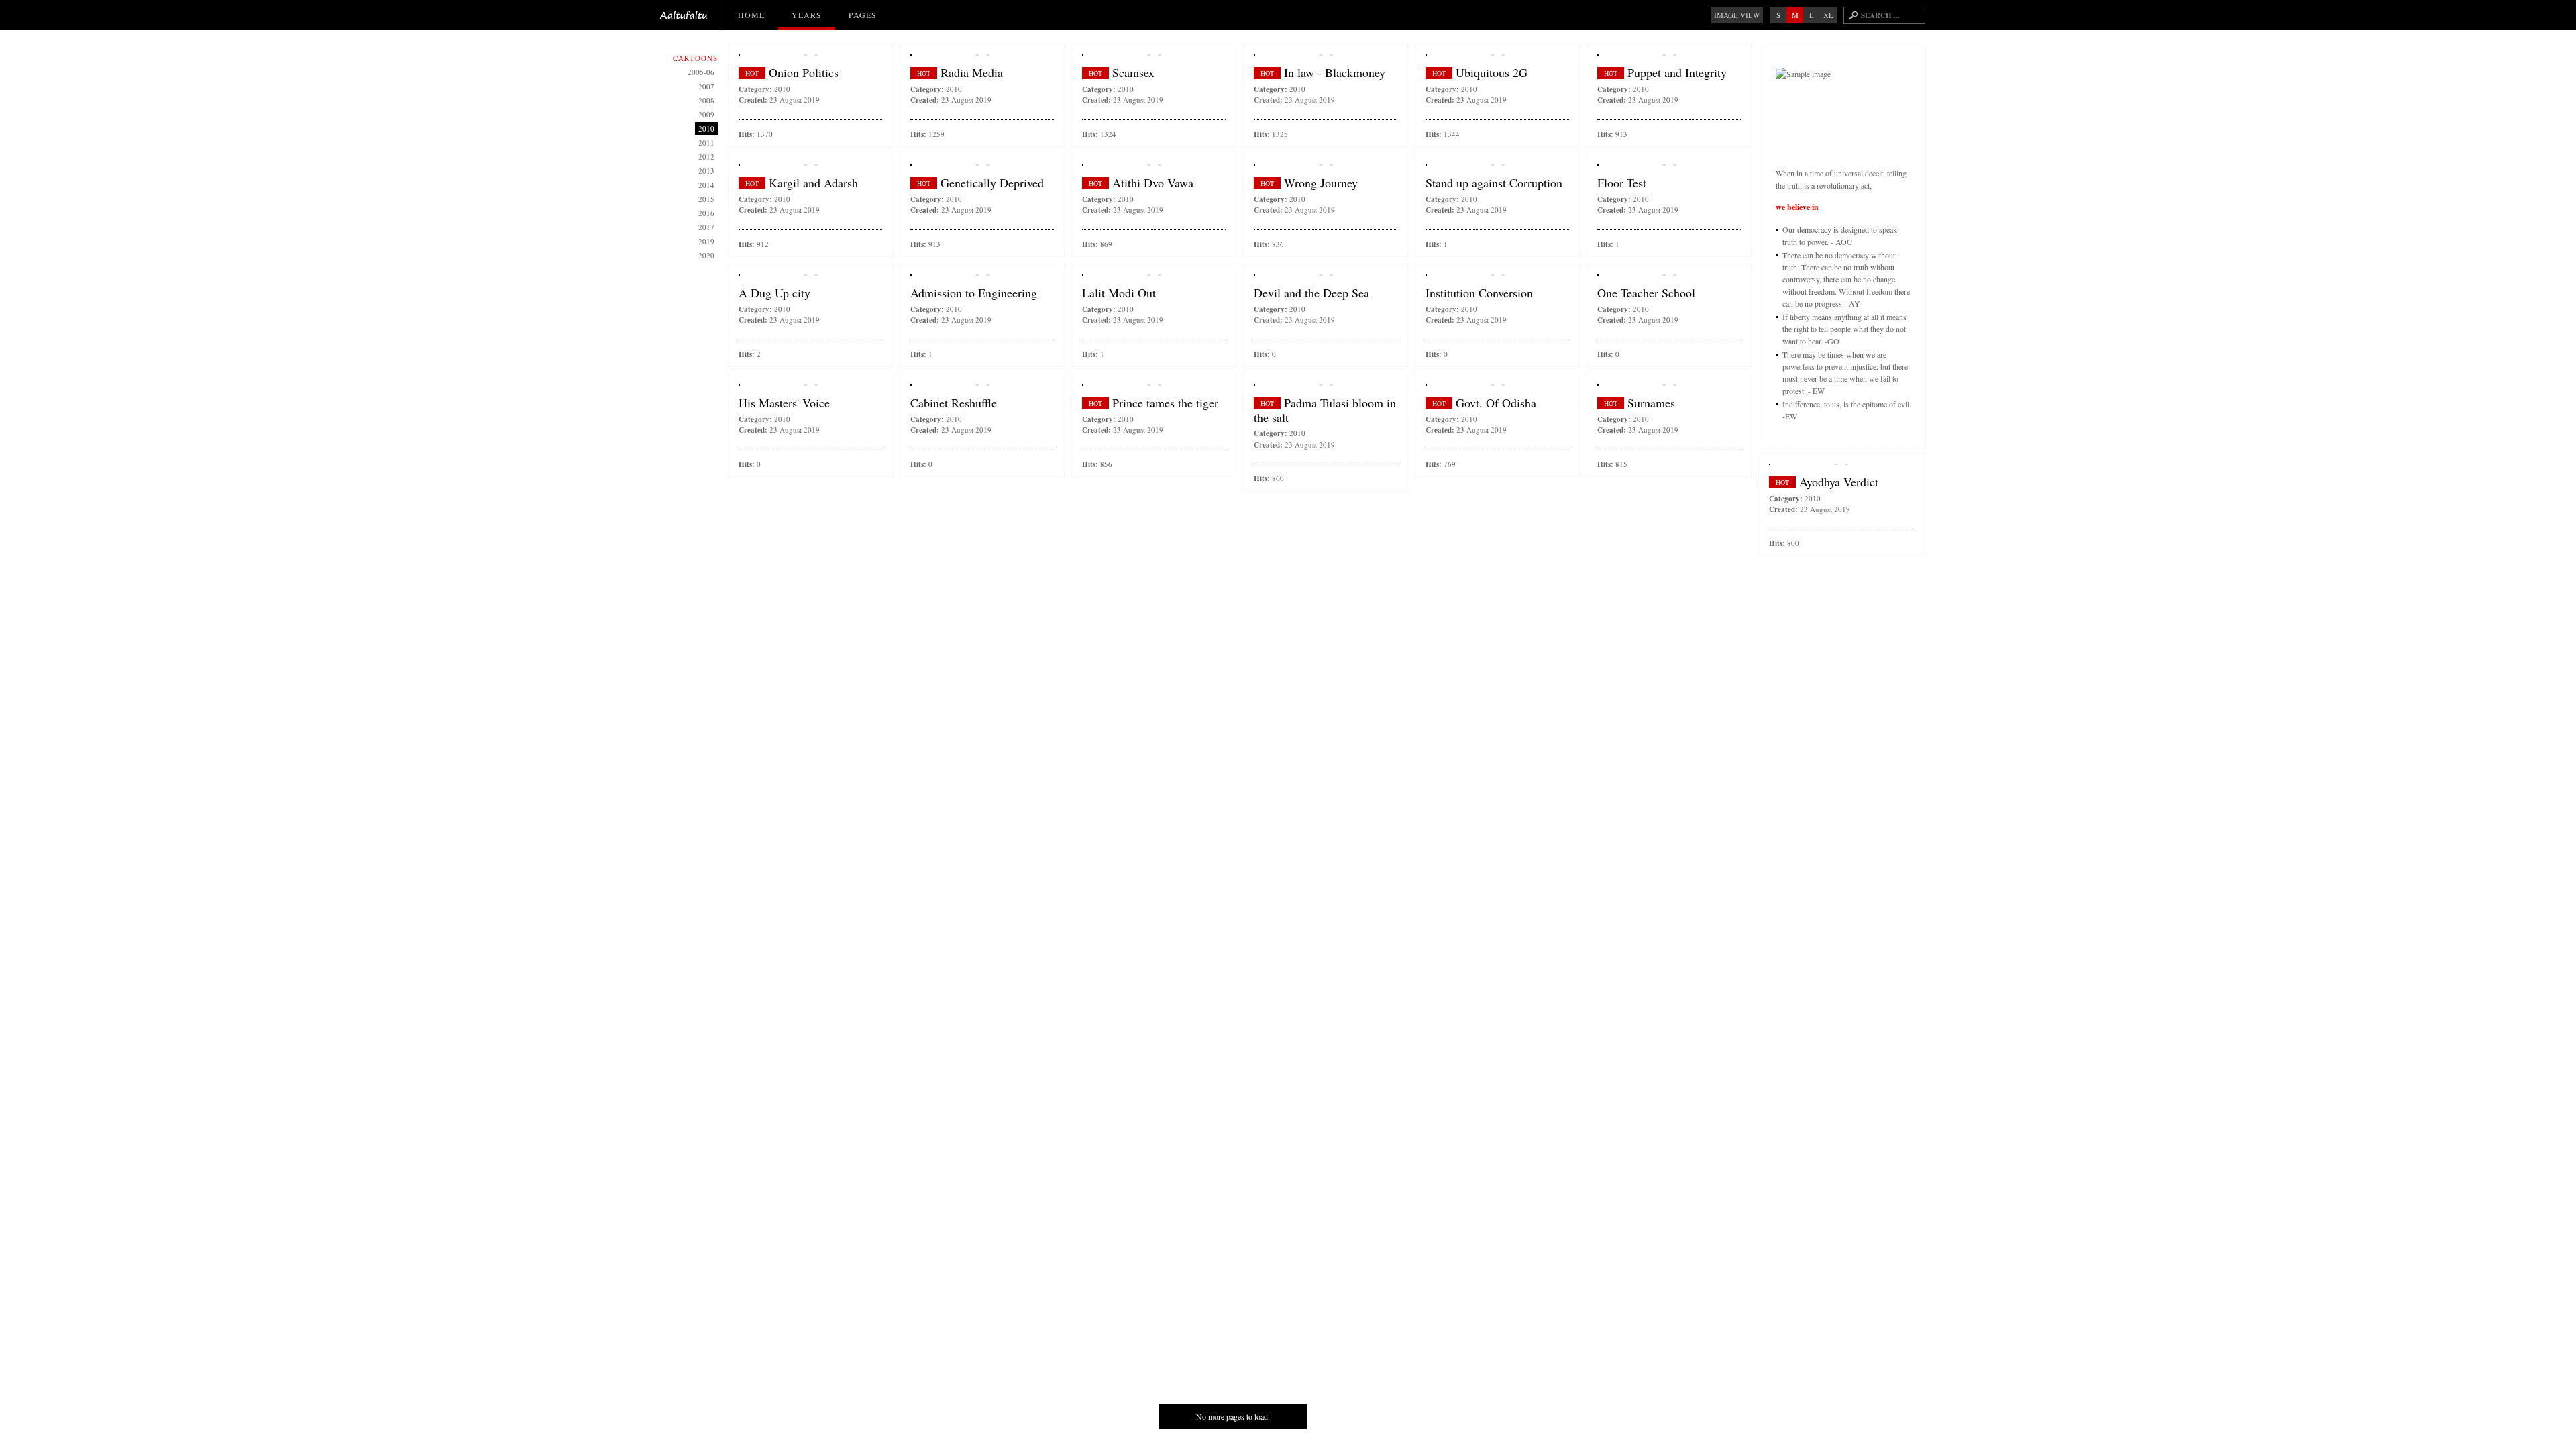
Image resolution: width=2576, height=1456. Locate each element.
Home (751, 15)
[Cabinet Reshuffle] (982, 385)
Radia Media (972, 73)
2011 (706, 143)
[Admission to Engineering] (982, 275)
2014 (706, 185)
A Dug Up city (774, 293)
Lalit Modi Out (1119, 293)
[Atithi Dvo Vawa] (1154, 165)
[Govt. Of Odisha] (1497, 385)
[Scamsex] (1154, 55)
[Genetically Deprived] (982, 165)
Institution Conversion (1479, 293)
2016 (706, 213)
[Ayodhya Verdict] (1841, 464)
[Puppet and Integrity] (1669, 55)
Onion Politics (804, 73)
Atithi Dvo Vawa (1153, 183)
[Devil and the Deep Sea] (1326, 275)
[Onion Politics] (810, 55)
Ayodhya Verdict (1839, 482)
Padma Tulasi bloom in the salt (1325, 410)
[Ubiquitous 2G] (1497, 55)
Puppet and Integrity (1677, 73)
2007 (706, 86)
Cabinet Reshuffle (954, 403)
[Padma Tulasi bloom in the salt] (1326, 385)
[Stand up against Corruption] (1497, 165)
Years (807, 15)
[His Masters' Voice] (810, 385)
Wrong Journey (1321, 183)
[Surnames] (1669, 385)
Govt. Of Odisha (1496, 403)
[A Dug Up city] (810, 275)
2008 (706, 100)
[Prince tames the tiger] (1154, 385)
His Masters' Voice (784, 403)
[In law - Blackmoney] (1326, 55)
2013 (706, 171)
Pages (863, 15)
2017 (706, 227)
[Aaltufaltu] (684, 15)
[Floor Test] (1669, 165)
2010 (782, 89)
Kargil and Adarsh (813, 183)
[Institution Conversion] (1497, 275)
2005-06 (701, 72)
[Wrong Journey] (1326, 165)
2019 (706, 241)
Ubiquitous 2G (1492, 73)
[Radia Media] (982, 55)
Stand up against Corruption (1494, 183)
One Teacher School (1646, 293)
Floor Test (1622, 183)
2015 (706, 199)
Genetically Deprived (992, 183)
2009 (706, 114)
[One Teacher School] (1669, 275)
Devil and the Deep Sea (1311, 293)
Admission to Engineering (974, 293)
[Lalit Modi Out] (1154, 275)
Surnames (1651, 403)
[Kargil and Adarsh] (810, 165)
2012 (706, 157)
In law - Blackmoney (1335, 73)
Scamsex (1133, 73)
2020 (706, 255)
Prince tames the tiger (1165, 403)
